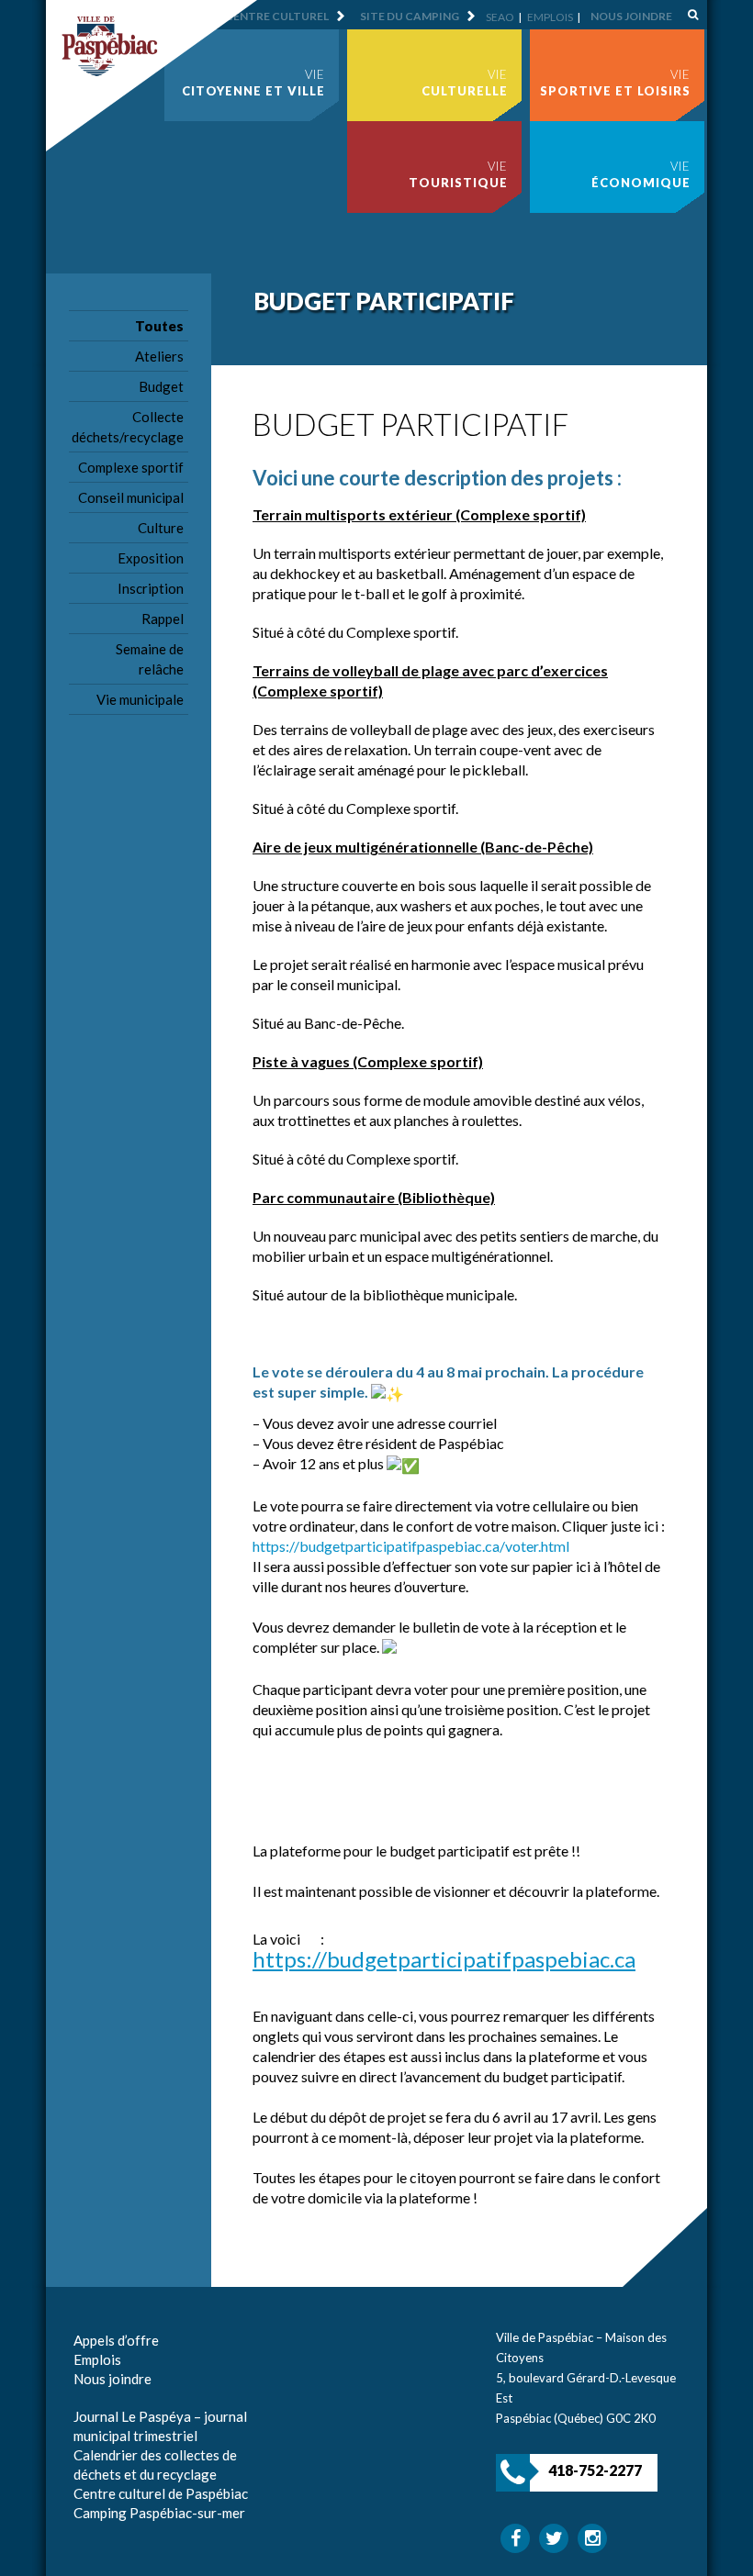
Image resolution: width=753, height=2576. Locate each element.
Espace (95, 2398)
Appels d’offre (116, 2340)
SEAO (500, 17)
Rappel (163, 619)
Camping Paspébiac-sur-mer (159, 2513)
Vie (253, 83)
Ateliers (159, 356)
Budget (161, 386)
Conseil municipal (131, 497)
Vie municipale (140, 699)
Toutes (159, 326)
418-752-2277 (595, 2470)
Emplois (550, 17)
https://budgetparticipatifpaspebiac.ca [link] (444, 1959)
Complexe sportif (131, 467)
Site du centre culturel (254, 16)
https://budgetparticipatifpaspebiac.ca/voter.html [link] (411, 1546)
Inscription (151, 588)
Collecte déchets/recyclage (128, 427)
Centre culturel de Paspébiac (161, 2493)
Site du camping (410, 16)
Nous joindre (631, 16)
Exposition (151, 558)
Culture (161, 528)
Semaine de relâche (150, 659)
